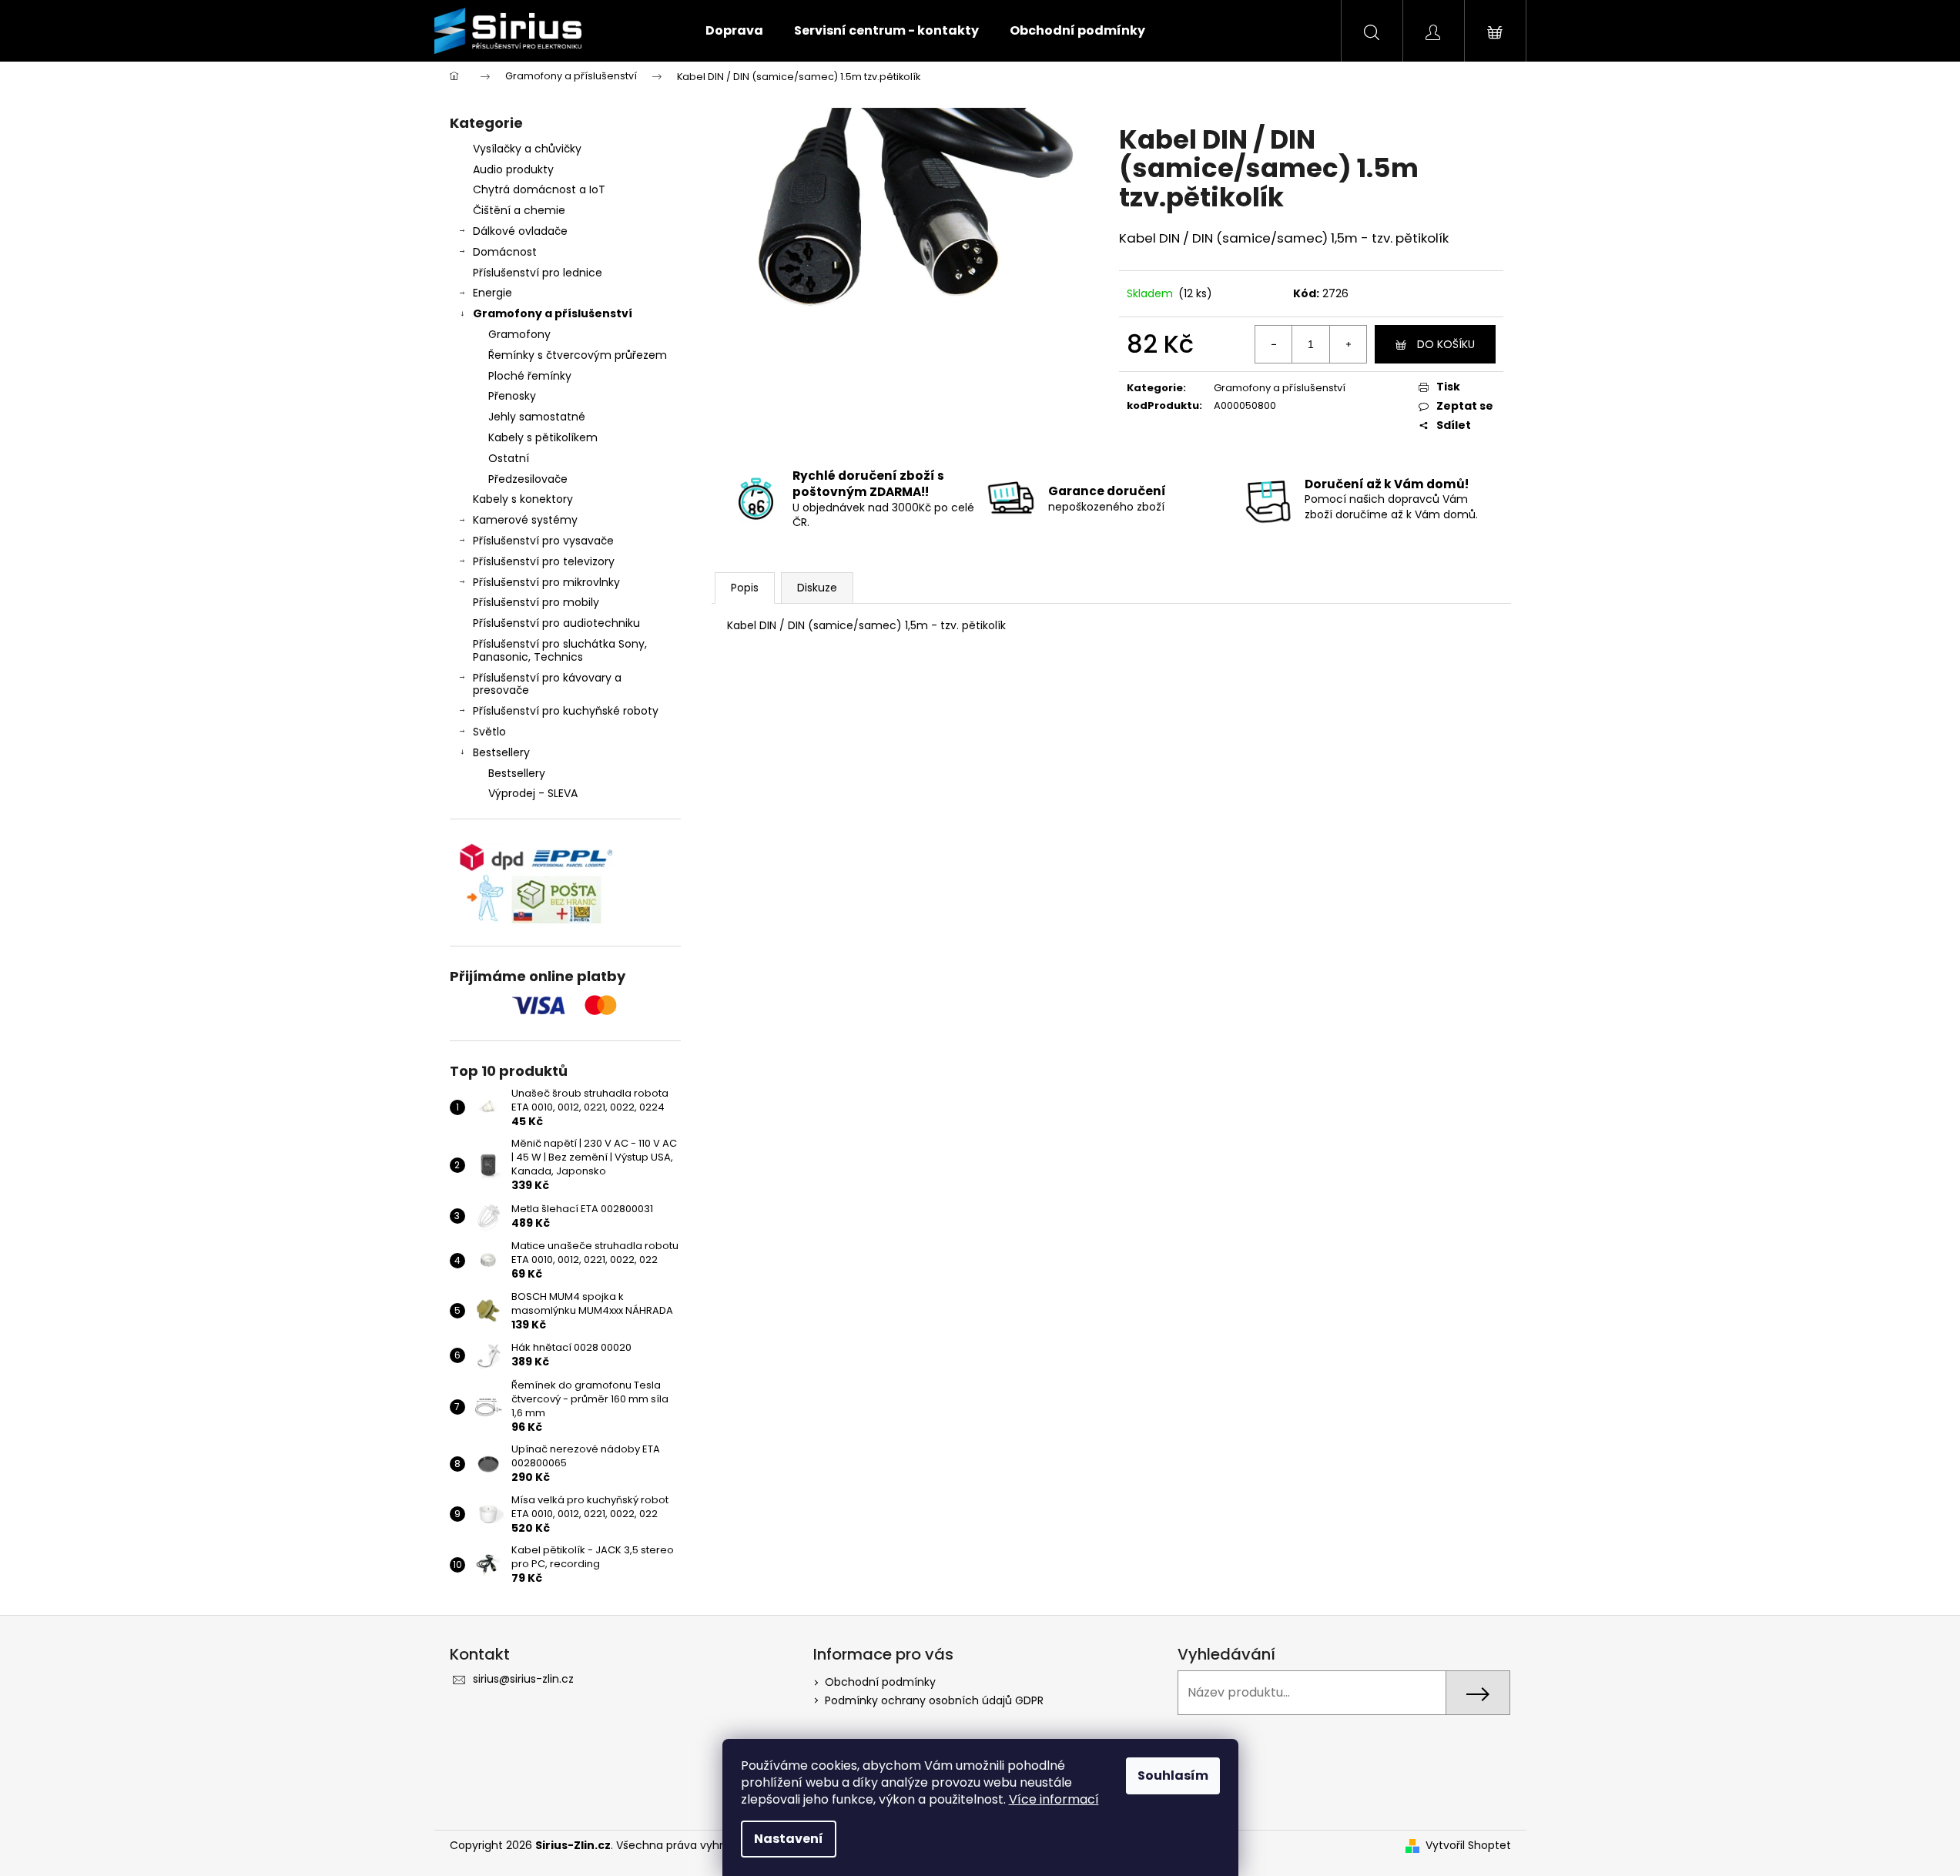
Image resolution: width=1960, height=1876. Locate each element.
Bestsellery (501, 752)
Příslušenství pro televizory (544, 561)
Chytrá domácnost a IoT (539, 189)
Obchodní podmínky (880, 1682)
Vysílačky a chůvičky (527, 149)
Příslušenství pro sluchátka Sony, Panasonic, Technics (560, 650)
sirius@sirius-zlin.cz (523, 1679)
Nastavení (789, 1839)
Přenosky (512, 396)
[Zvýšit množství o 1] (1348, 344)
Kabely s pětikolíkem (543, 437)
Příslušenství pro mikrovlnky (546, 582)
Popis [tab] (745, 588)
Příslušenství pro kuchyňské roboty (566, 711)
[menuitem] (734, 31)
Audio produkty (513, 169)
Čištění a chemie (519, 210)
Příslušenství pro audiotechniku (556, 623)
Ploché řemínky (530, 376)
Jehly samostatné (537, 417)
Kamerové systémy (525, 520)
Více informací (1054, 1799)
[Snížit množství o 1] (1274, 344)
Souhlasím (1173, 1775)
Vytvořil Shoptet (1468, 1846)
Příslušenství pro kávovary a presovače (547, 684)
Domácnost (505, 252)
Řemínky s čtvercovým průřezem (578, 355)
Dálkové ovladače (520, 231)
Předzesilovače (528, 479)
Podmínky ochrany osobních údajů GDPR (934, 1700)
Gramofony (519, 334)
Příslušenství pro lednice (538, 273)
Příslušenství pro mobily (536, 602)
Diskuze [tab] (817, 588)
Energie (493, 293)
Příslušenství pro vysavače (543, 541)
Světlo (489, 732)
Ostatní (509, 458)
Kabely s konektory (523, 499)
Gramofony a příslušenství (553, 313)
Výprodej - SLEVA (533, 793)
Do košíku (1446, 344)
